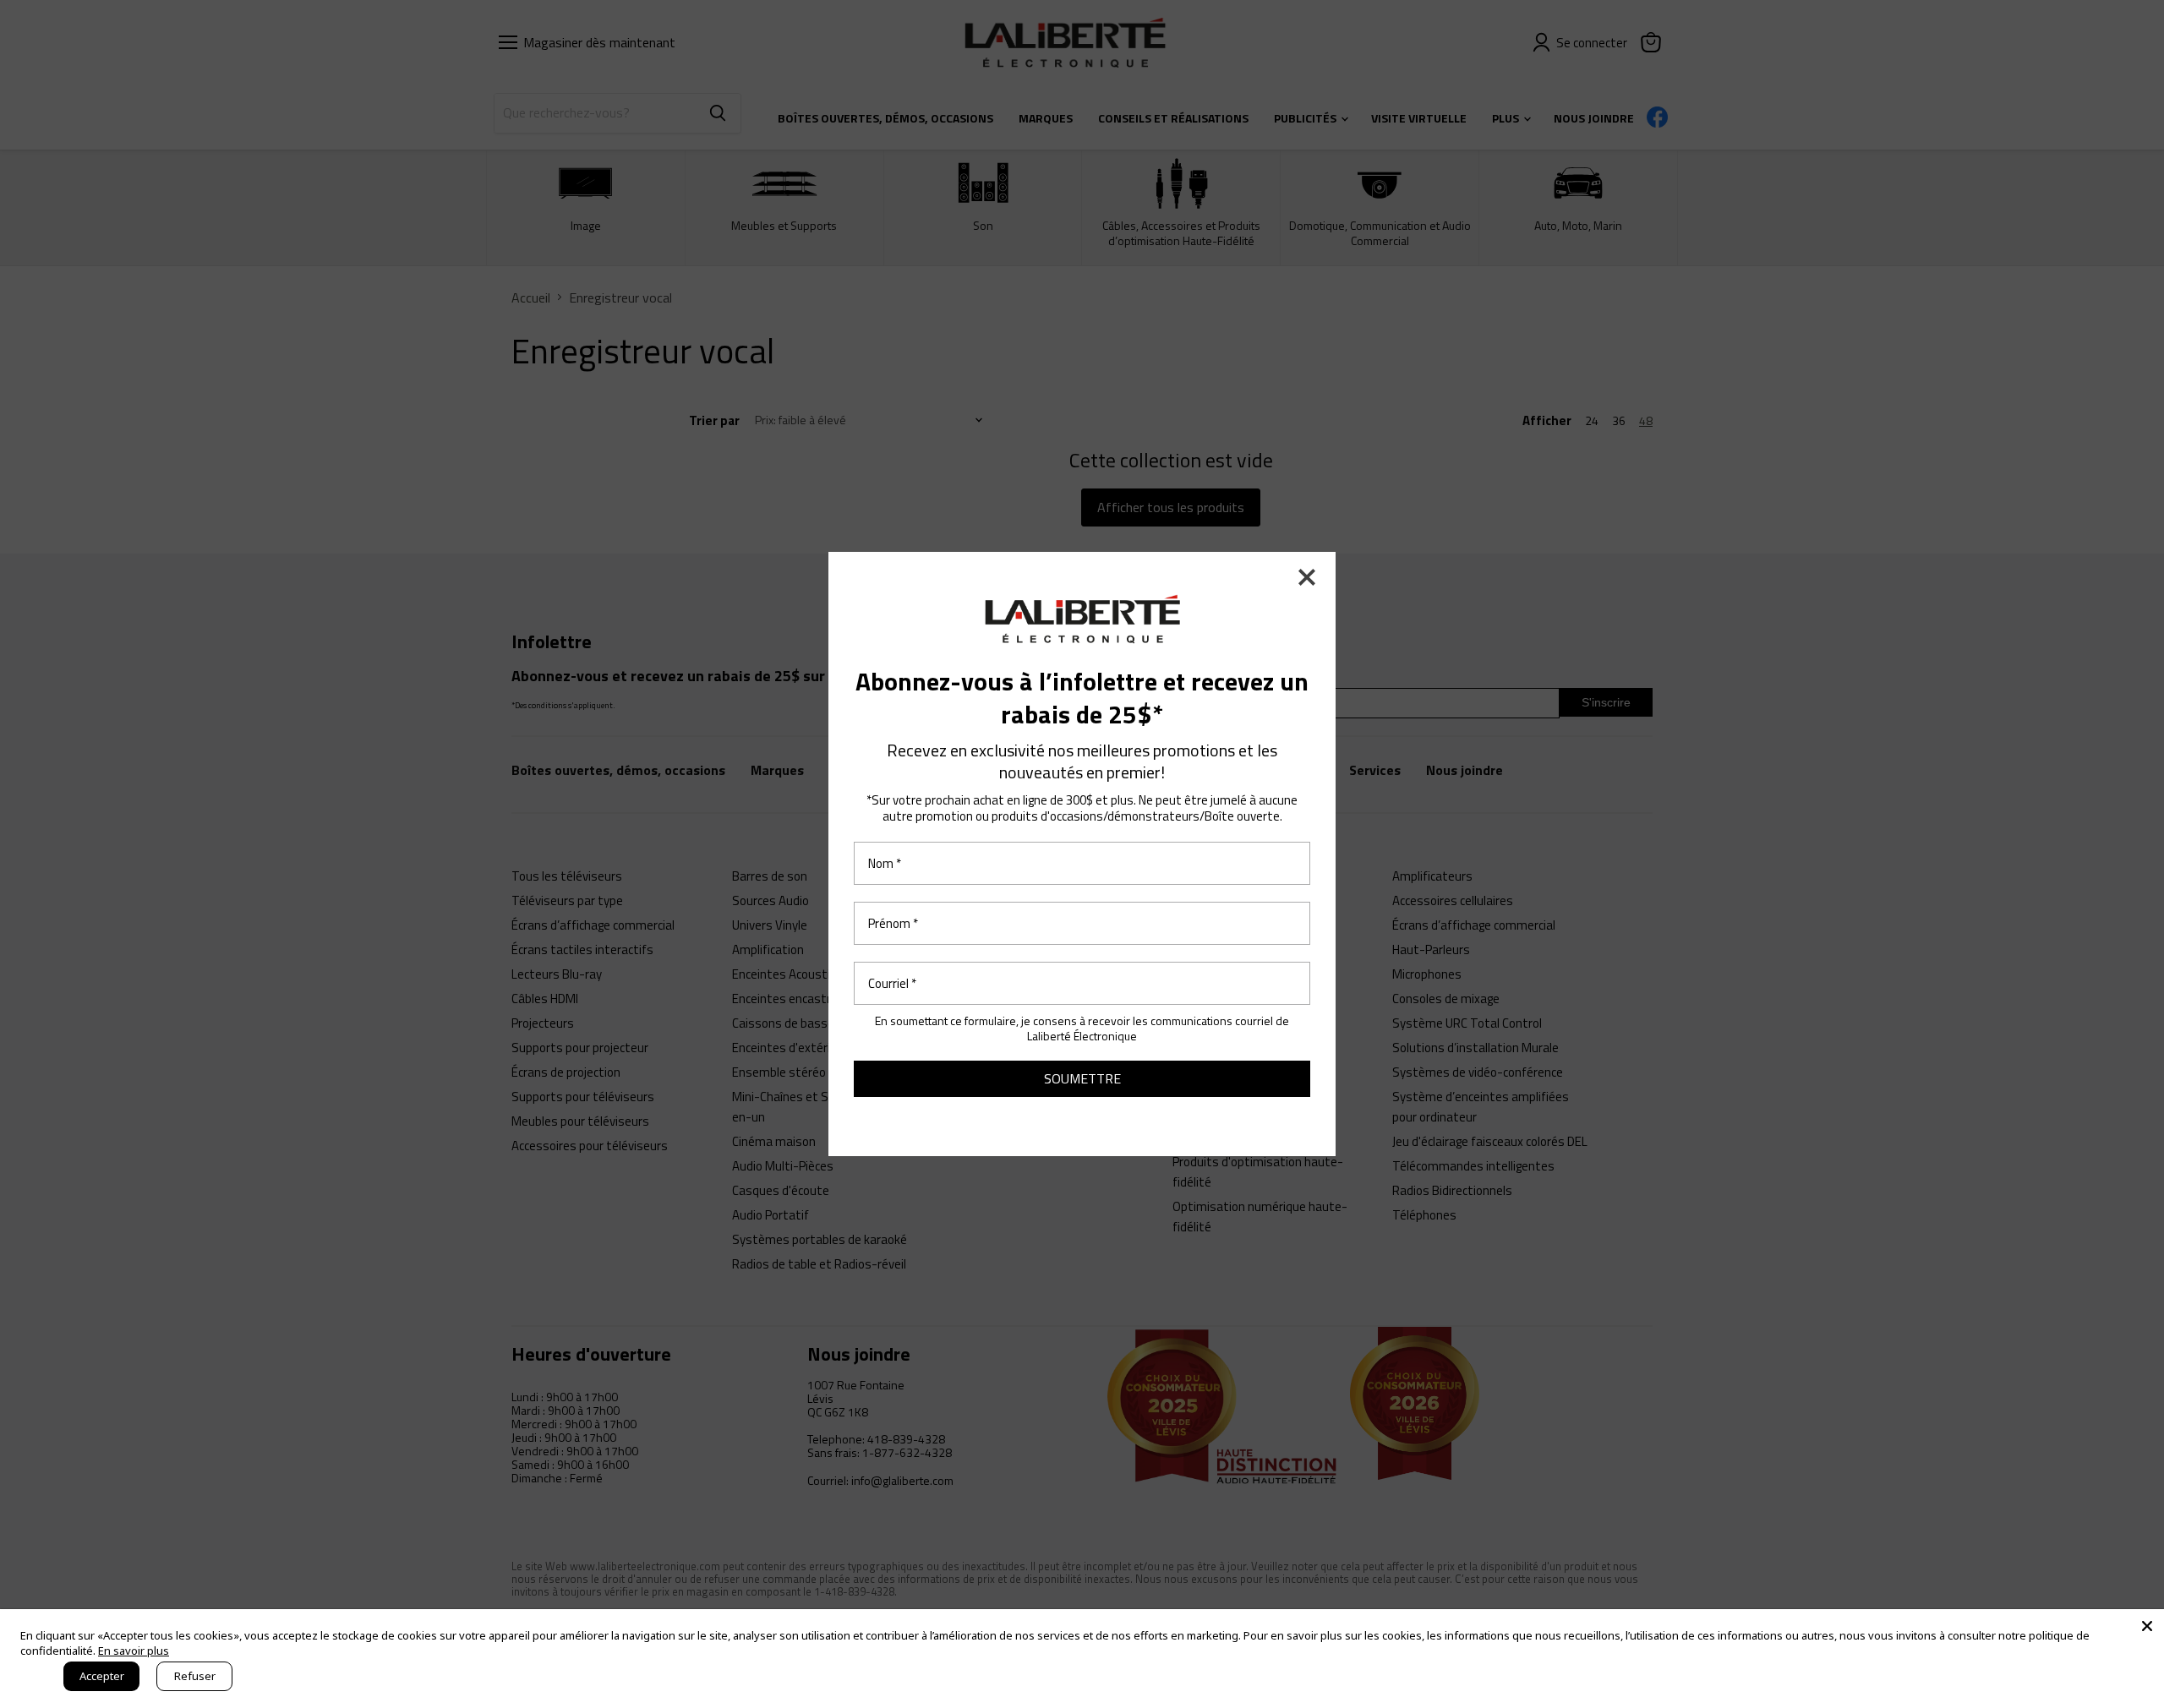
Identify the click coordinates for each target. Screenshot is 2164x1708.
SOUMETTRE (1082, 1078)
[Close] (2147, 1626)
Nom (885, 863)
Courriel (892, 983)
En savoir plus (134, 1651)
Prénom (893, 923)
